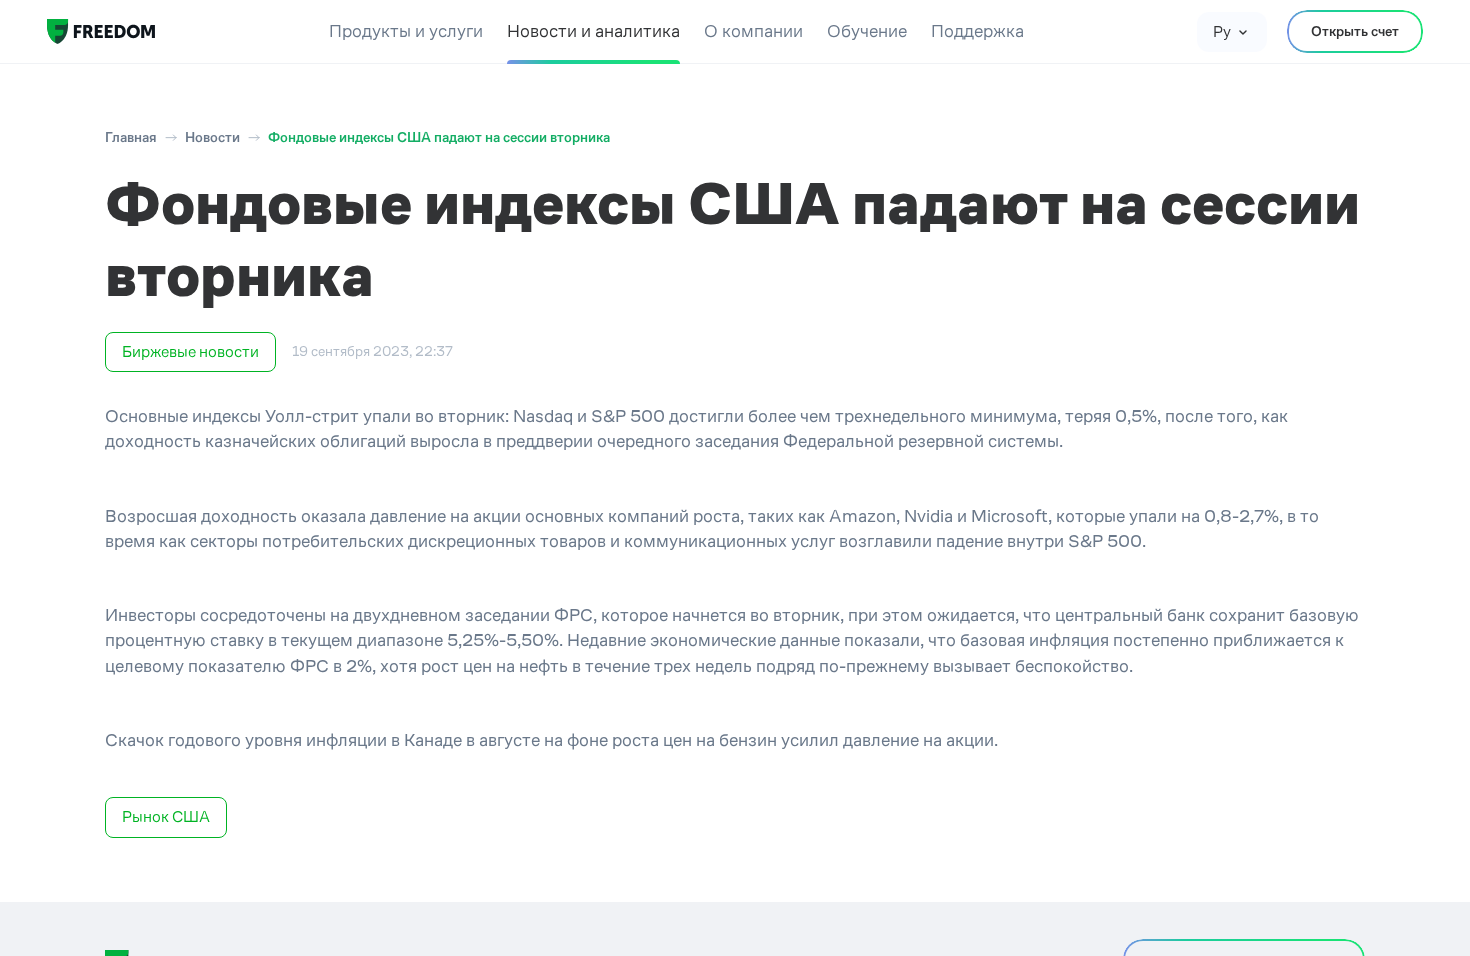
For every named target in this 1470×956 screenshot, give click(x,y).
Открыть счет (1355, 31)
